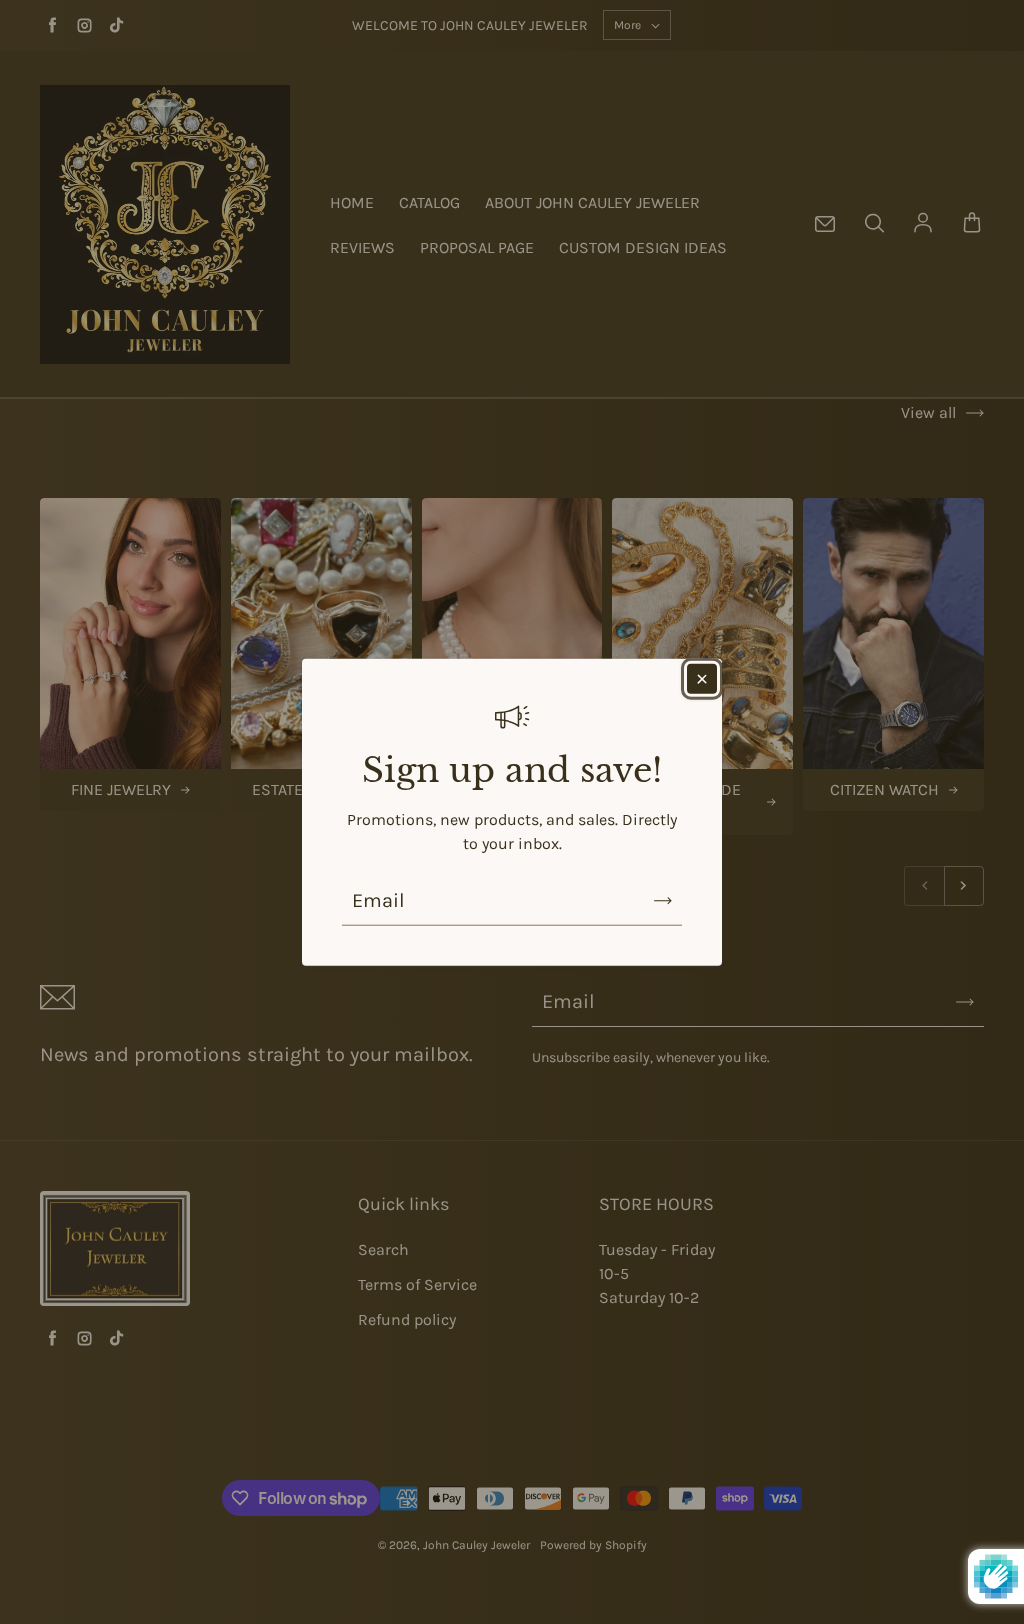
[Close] (702, 679)
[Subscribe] (663, 900)
